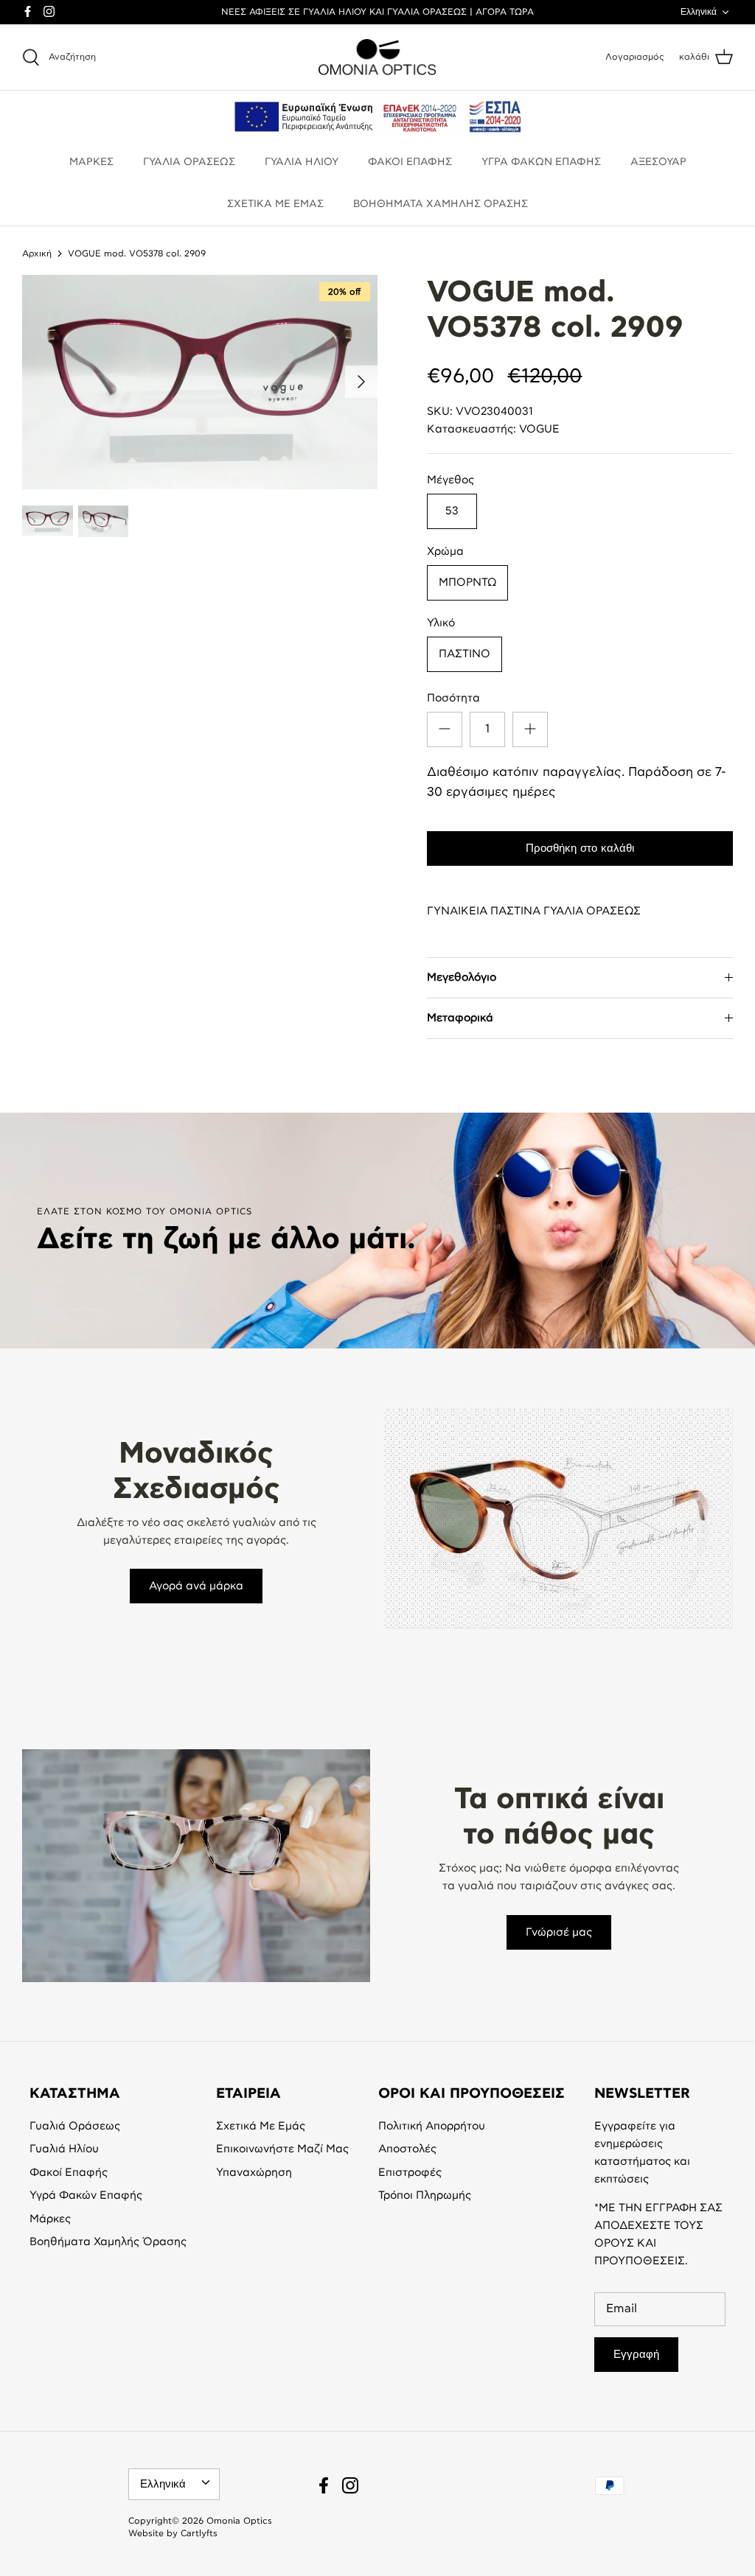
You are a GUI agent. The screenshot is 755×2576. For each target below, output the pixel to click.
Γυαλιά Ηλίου (64, 2149)
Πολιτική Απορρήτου (432, 2126)
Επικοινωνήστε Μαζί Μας (282, 2149)
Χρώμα (445, 552)
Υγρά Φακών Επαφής (86, 2195)
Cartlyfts (199, 2533)
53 (452, 511)
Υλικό (441, 623)
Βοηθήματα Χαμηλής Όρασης (108, 2242)
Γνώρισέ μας (559, 1932)
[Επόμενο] (361, 382)
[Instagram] (49, 11)
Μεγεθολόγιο (462, 977)
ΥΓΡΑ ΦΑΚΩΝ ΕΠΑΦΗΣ (541, 162)
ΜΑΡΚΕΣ (91, 162)
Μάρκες (50, 2219)
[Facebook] (28, 11)
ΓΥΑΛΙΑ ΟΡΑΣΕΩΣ (189, 162)
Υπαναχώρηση (254, 2173)
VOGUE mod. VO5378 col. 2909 (137, 253)
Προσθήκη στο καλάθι (580, 848)
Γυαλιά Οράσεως (75, 2126)
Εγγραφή (636, 2354)
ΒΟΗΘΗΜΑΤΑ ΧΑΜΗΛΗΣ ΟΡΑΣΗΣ (441, 204)
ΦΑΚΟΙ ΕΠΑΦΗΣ (410, 162)
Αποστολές (407, 2149)
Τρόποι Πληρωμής (425, 2195)
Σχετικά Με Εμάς (261, 2126)
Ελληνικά (699, 12)
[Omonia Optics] (377, 57)
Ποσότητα (453, 698)
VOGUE (539, 429)
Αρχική (37, 253)
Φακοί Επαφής (69, 2173)
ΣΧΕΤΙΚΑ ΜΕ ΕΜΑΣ (275, 204)
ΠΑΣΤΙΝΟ (465, 654)
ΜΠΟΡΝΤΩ (467, 582)
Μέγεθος (450, 480)
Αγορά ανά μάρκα (196, 1586)
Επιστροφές (410, 2173)
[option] (200, 382)
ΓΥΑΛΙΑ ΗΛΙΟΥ (302, 162)
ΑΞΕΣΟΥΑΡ (658, 162)
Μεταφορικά (460, 1018)
